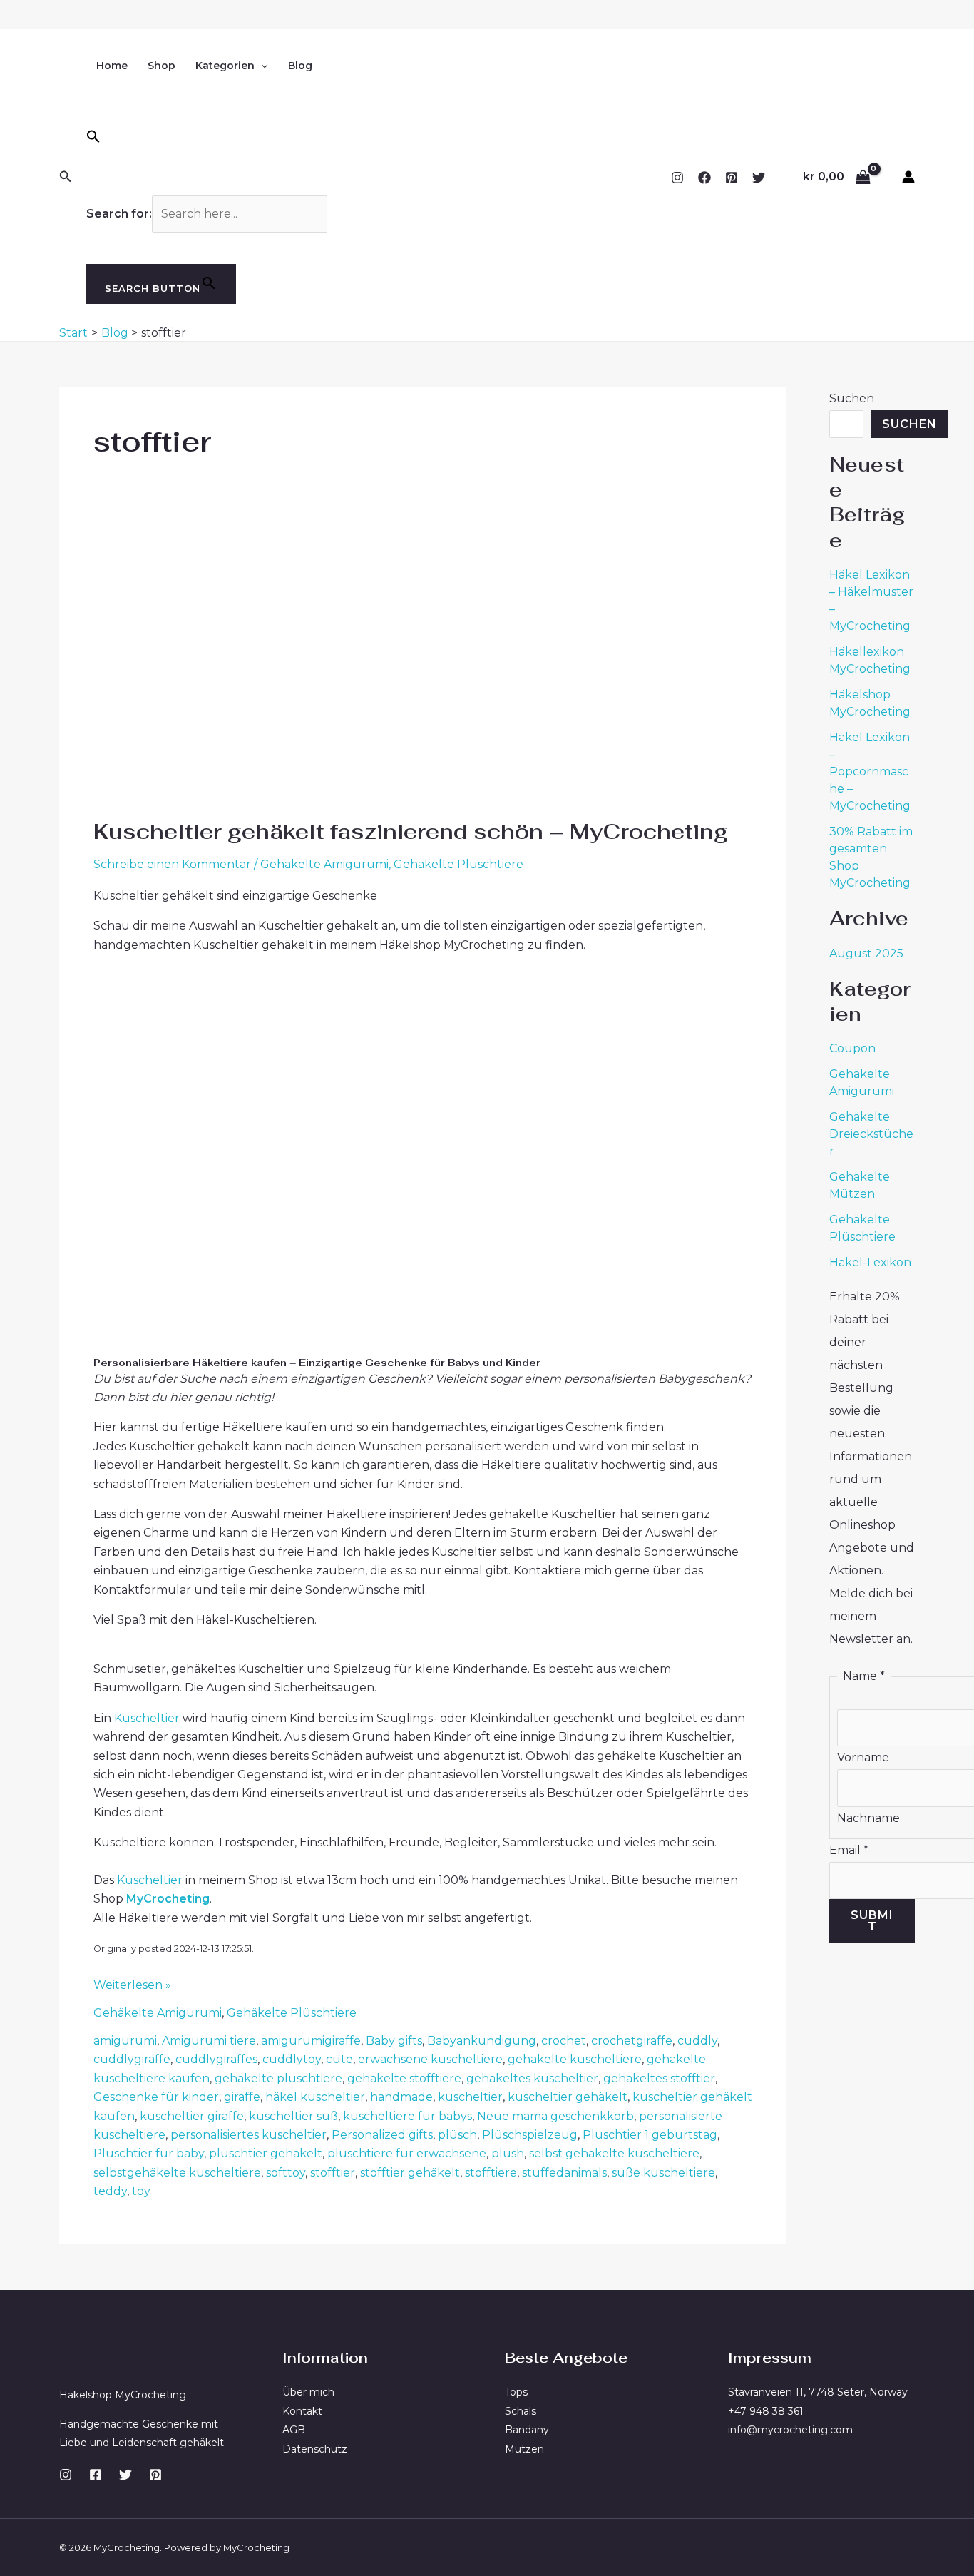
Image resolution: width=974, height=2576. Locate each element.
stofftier (333, 2173)
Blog (300, 66)
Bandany (527, 2430)
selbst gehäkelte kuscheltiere (614, 2153)
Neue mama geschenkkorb (555, 2116)
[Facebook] (704, 178)
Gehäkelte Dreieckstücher (871, 1134)
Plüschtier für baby (149, 2153)
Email (849, 1850)
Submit (872, 1921)
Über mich (308, 2392)
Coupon (852, 1048)
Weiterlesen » (132, 1986)
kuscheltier (470, 2097)
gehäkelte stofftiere (404, 2078)
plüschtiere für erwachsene (407, 2153)
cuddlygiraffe (132, 2059)
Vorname (863, 1757)
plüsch (457, 2135)
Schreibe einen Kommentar (172, 864)
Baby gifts (394, 2041)
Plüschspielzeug (530, 2135)
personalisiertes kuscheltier (248, 2135)
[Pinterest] (732, 178)
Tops (516, 2392)
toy (141, 2191)
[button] (66, 177)
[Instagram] (677, 178)
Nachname (868, 1818)
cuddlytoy (292, 2059)
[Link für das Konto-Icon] (908, 177)
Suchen (852, 398)
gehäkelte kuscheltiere (575, 2059)
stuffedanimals (564, 2173)
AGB (294, 2430)
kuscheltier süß (293, 2116)
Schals (521, 2411)
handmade (401, 2097)
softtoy (286, 2173)
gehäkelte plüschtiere (278, 2078)
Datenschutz (315, 2449)
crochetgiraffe (632, 2041)
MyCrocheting (168, 1899)
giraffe (242, 2097)
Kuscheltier (147, 1718)
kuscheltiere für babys (407, 2116)
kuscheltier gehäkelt (568, 2097)
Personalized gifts (382, 2135)
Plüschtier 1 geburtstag (650, 2135)
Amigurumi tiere (209, 2041)
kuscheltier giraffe (192, 2116)
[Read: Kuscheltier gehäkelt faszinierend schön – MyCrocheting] (272, 666)
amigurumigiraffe (311, 2041)
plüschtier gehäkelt (266, 2153)
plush (508, 2153)
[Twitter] (759, 178)
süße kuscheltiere (663, 2173)
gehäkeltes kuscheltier (532, 2078)
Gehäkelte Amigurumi (324, 864)
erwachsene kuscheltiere (430, 2059)
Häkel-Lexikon (870, 1262)
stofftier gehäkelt (410, 2173)
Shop (162, 66)
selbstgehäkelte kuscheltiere (177, 2173)
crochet (564, 2041)
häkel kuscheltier (315, 2097)
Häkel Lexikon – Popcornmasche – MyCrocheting (870, 772)
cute (339, 2059)
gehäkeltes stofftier (659, 2078)
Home (112, 66)
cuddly (697, 2041)
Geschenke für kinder (156, 2097)
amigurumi (125, 2041)
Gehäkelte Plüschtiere (458, 864)
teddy (110, 2191)
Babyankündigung (482, 2041)
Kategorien (225, 66)
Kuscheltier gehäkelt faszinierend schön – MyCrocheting (411, 831)
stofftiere (491, 2173)
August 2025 (866, 953)
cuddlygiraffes (216, 2059)
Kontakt (302, 2411)
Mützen (524, 2449)
